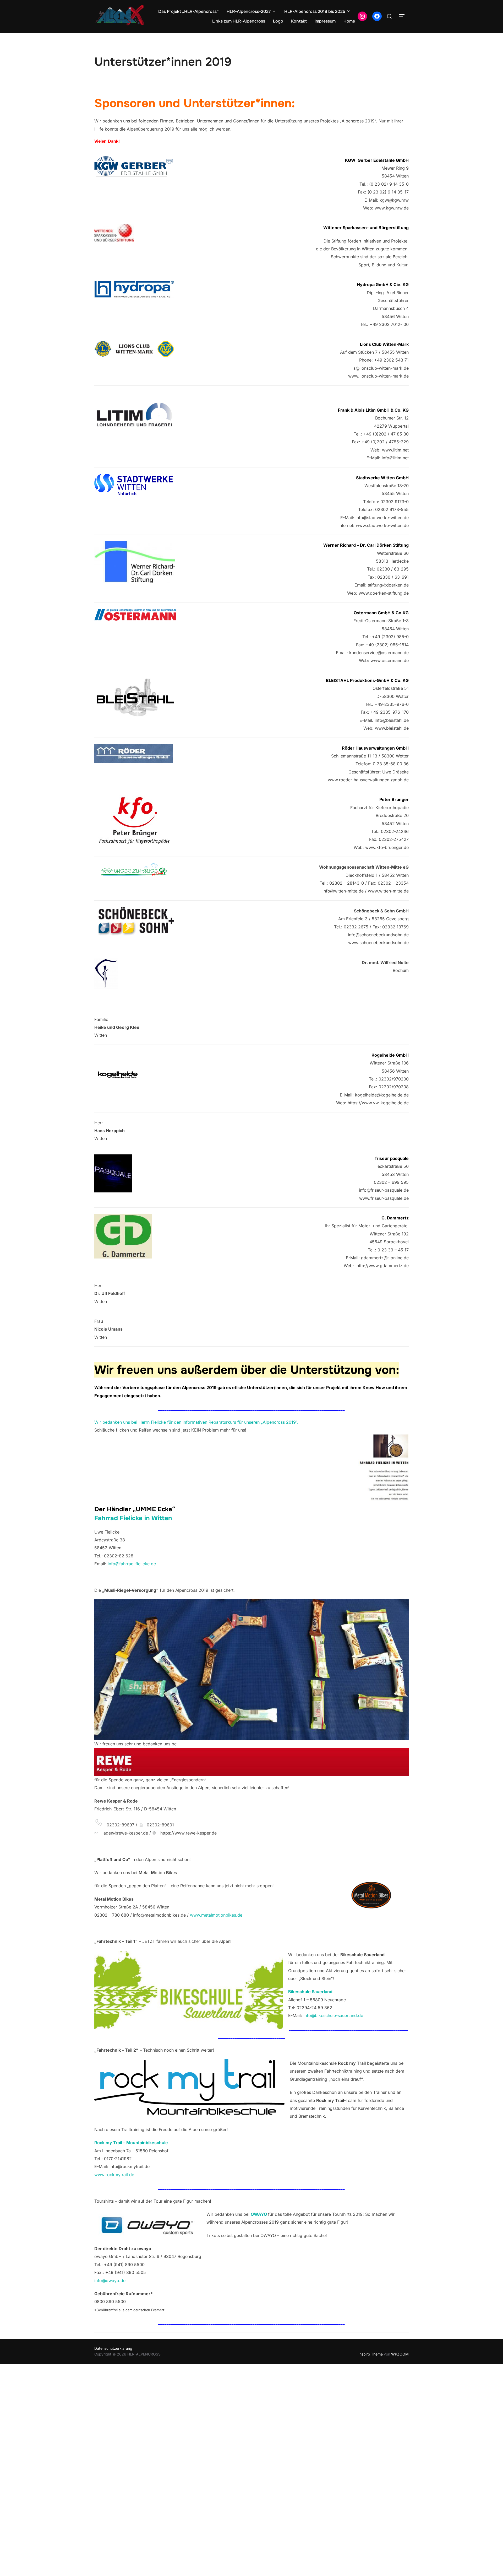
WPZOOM (400, 2354)
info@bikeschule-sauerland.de (333, 2015)
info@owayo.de (110, 2281)
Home (349, 21)
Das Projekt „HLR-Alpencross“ (188, 11)
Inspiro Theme (371, 2354)
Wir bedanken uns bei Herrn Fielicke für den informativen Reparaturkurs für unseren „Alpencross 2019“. (196, 1422)
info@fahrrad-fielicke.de (132, 1564)
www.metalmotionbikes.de (216, 1915)
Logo (278, 21)
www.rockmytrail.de (114, 2175)
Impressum (325, 21)
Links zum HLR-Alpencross (239, 21)
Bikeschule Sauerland (310, 1992)
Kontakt (299, 21)
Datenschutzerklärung (113, 2348)
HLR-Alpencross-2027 (249, 11)
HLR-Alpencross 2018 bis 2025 (315, 11)
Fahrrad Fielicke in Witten (133, 1518)
